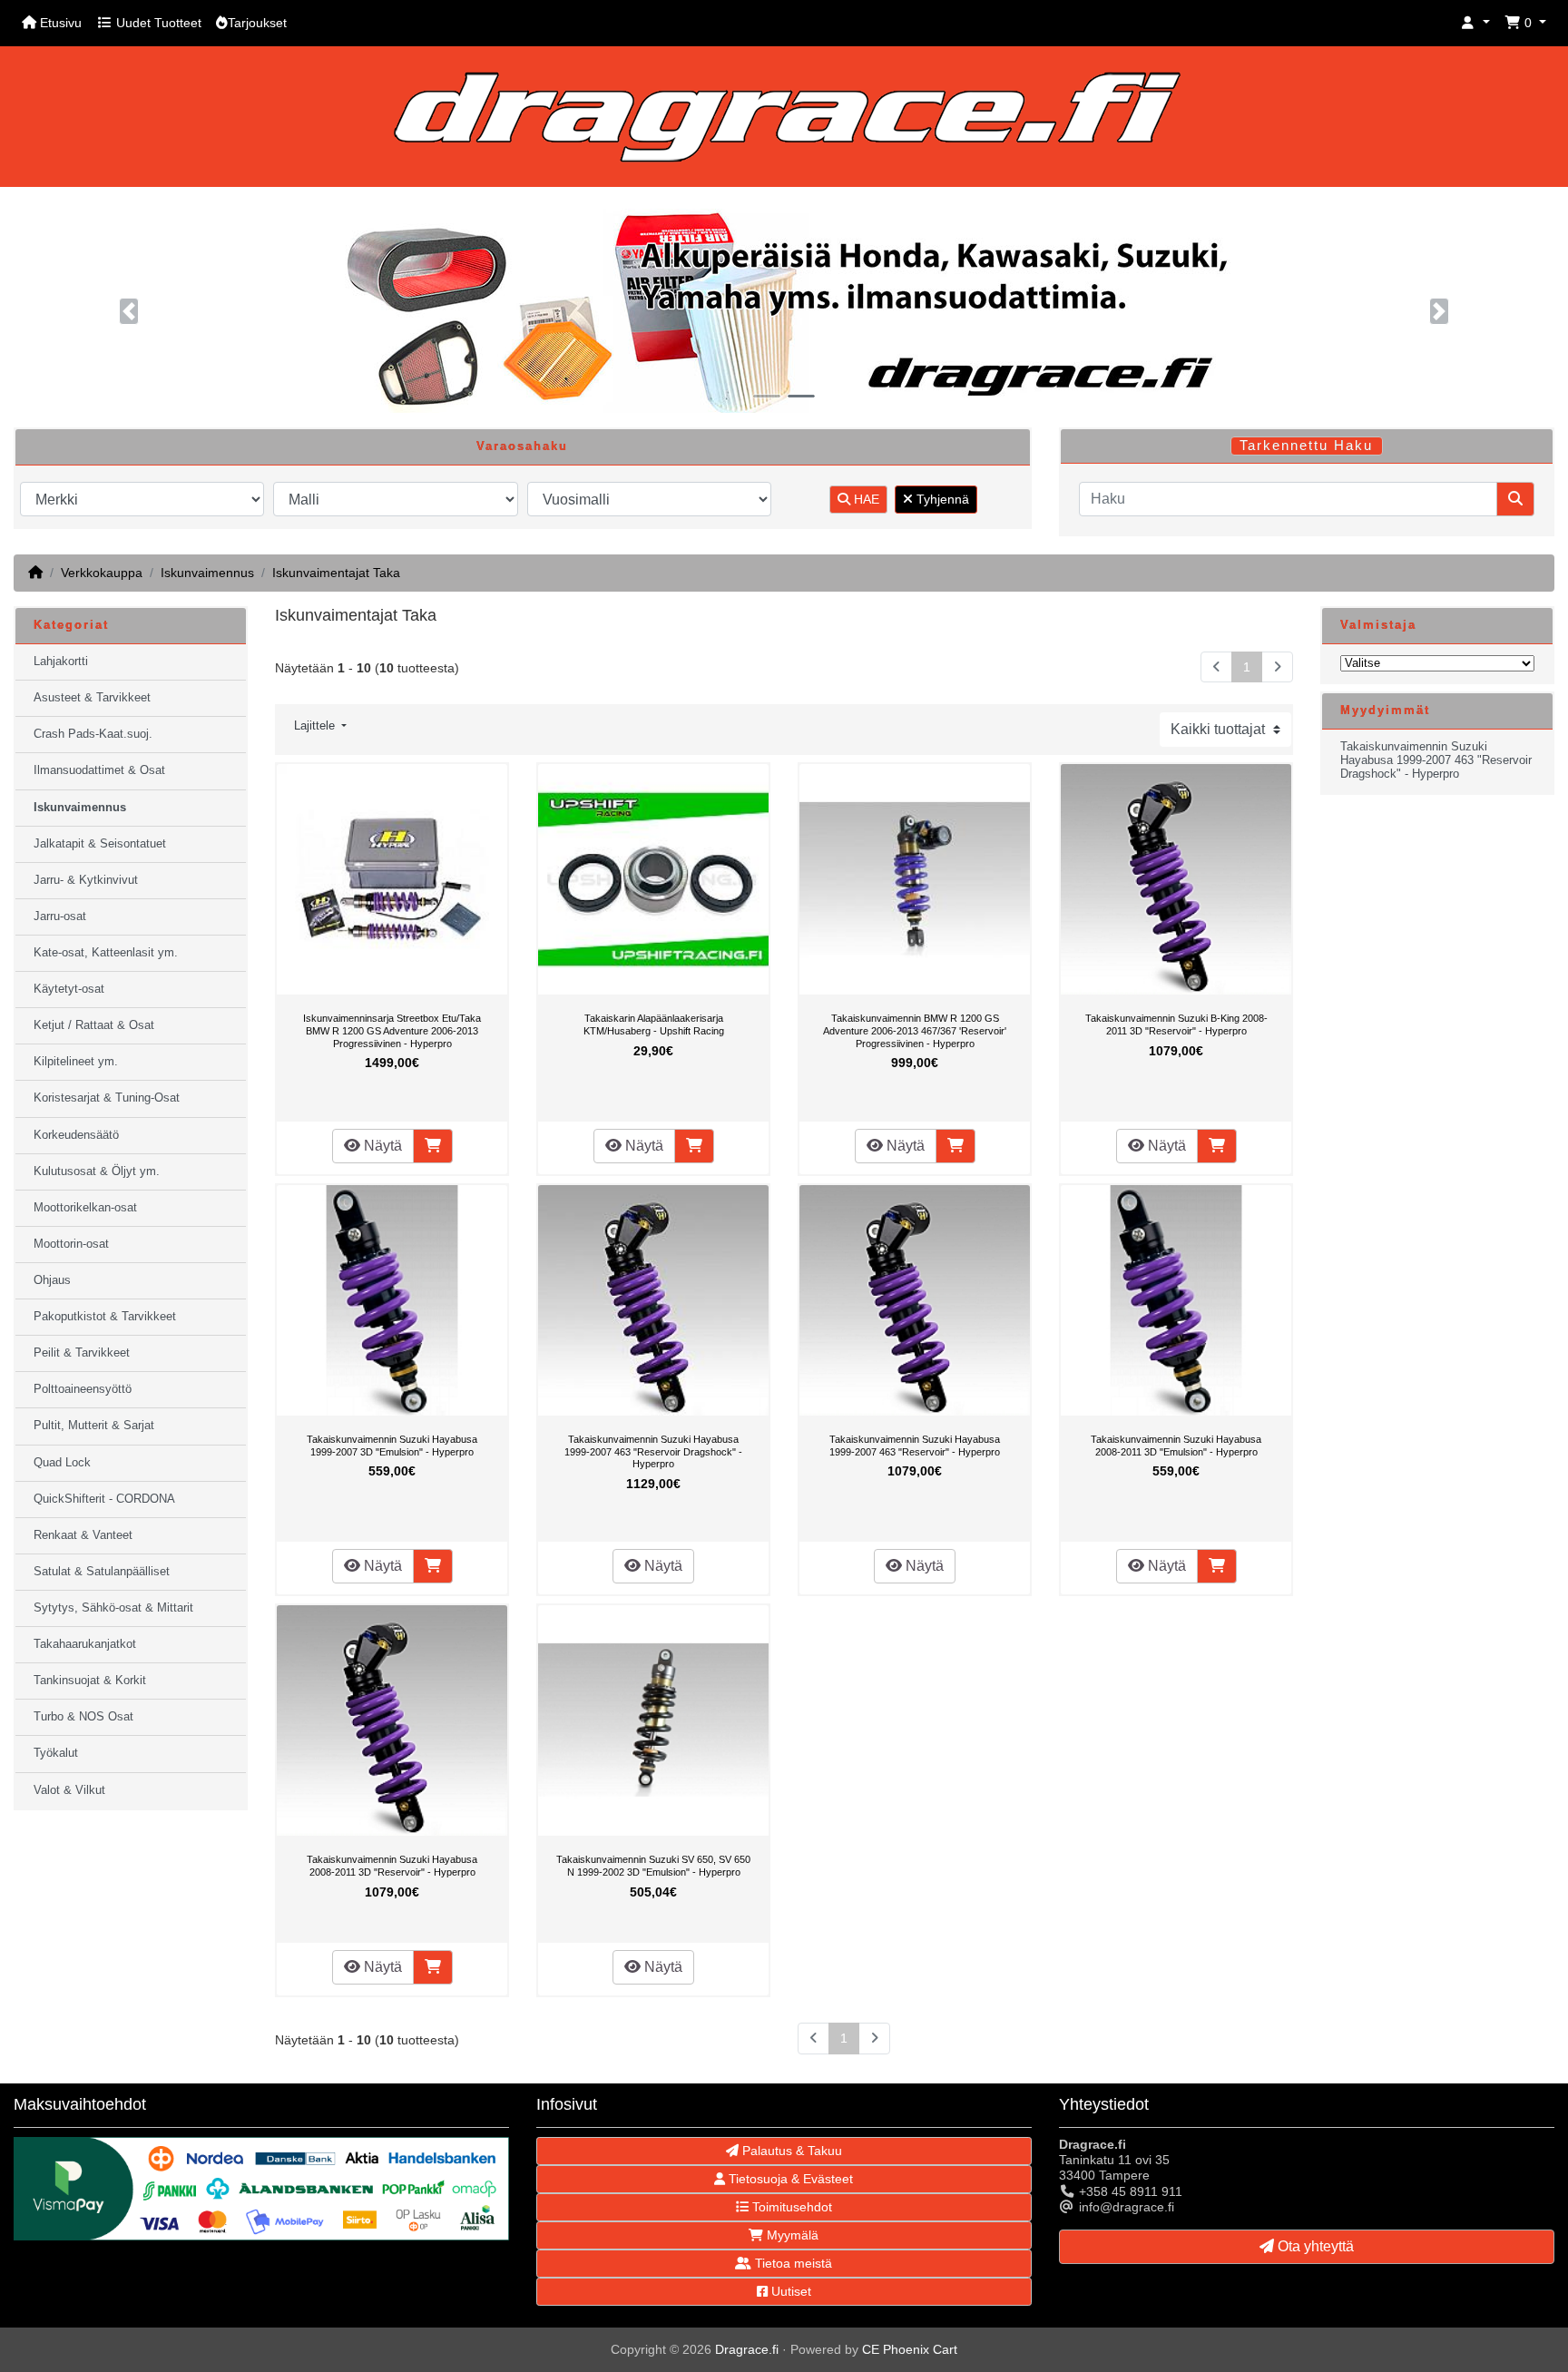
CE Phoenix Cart (910, 2349)
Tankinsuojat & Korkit (90, 1681)
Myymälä (791, 2235)
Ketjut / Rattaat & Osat (94, 1025)
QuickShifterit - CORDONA (104, 1499)
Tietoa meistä (792, 2263)
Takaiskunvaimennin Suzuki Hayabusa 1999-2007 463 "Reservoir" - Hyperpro (915, 1446)
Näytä (381, 1146)
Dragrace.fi (747, 2349)
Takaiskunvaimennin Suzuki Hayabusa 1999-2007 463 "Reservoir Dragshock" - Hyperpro (653, 1451)
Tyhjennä (941, 499)
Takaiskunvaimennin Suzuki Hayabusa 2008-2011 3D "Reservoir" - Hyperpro (392, 1866)
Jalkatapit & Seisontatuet (100, 844)
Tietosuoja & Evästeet (789, 2179)
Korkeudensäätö (76, 1135)
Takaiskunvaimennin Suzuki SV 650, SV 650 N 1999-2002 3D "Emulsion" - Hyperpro (653, 1866)
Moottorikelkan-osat (85, 1208)
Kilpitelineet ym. (76, 1062)
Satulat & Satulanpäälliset (102, 1572)
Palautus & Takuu (790, 2151)
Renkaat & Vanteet (83, 1535)
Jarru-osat (60, 916)
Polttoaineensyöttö (83, 1389)
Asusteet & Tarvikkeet (92, 698)
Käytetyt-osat (69, 989)
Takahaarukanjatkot (85, 1644)
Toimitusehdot (790, 2207)
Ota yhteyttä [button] (1314, 2246)
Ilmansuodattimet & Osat (99, 770)
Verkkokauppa (102, 573)
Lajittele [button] (316, 726)
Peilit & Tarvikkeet (82, 1353)
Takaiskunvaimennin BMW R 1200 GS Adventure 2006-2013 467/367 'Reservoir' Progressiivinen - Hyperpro (915, 1030)
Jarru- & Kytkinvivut (86, 880)
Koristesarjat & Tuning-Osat (107, 1098)
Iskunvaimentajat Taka (336, 573)
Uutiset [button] (789, 2291)
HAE (865, 499)
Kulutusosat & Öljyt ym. (97, 1171)
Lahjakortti (61, 662)
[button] (1475, 23)
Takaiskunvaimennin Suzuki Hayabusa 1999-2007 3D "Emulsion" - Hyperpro (392, 1446)
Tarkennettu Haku (1306, 446)
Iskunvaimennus (207, 573)
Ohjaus (52, 1280)
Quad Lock (62, 1463)
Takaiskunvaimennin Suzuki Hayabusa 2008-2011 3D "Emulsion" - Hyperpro (1176, 1446)
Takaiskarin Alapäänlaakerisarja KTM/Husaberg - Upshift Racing (654, 1024)
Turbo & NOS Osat (83, 1717)
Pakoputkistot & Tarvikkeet (105, 1317)
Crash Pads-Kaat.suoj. (93, 734)
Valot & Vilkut (69, 1790)
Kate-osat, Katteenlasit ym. (106, 953)
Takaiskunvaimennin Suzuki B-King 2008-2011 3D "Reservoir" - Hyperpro (1176, 1024)
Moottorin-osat (71, 1244)
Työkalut (56, 1753)
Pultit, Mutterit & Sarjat (94, 1426)
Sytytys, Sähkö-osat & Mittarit (113, 1608)
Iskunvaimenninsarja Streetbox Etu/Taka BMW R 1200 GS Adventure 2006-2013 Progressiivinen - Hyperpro (392, 1030)
